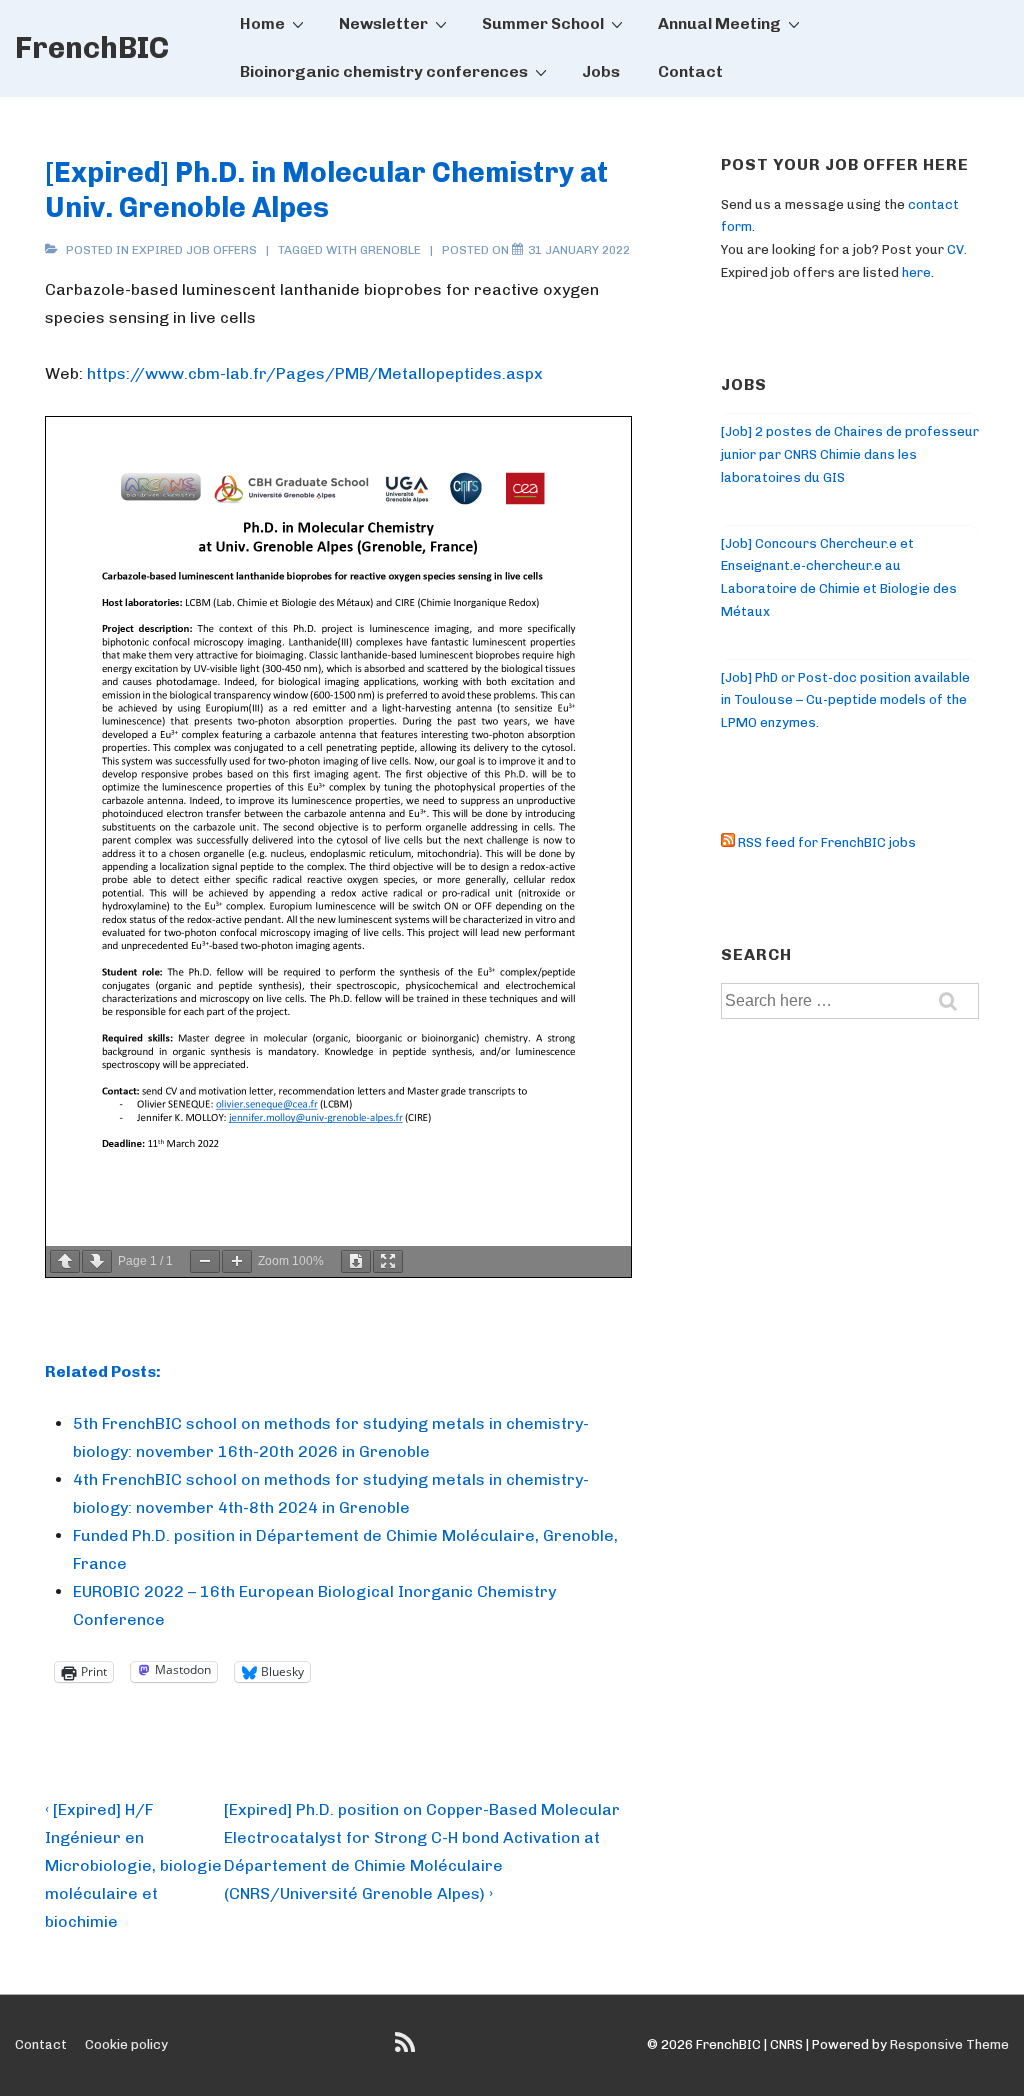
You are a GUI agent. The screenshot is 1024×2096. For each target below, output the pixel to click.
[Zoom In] (237, 1261)
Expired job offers (194, 250)
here (916, 272)
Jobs (601, 71)
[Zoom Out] (205, 1261)
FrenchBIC (92, 48)
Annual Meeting (719, 23)
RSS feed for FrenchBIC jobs (825, 842)
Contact (690, 71)
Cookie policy (126, 2044)
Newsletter (383, 23)
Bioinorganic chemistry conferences (384, 71)
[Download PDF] (356, 1261)
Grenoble (390, 250)
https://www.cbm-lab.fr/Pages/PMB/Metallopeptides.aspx (315, 373)
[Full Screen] (388, 1261)
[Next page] (97, 1261)
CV (955, 249)
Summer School (543, 23)
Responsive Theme (949, 2044)
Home (262, 23)
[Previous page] (65, 1261)
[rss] (407, 2049)
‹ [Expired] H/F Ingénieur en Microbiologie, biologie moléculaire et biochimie (133, 1865)
